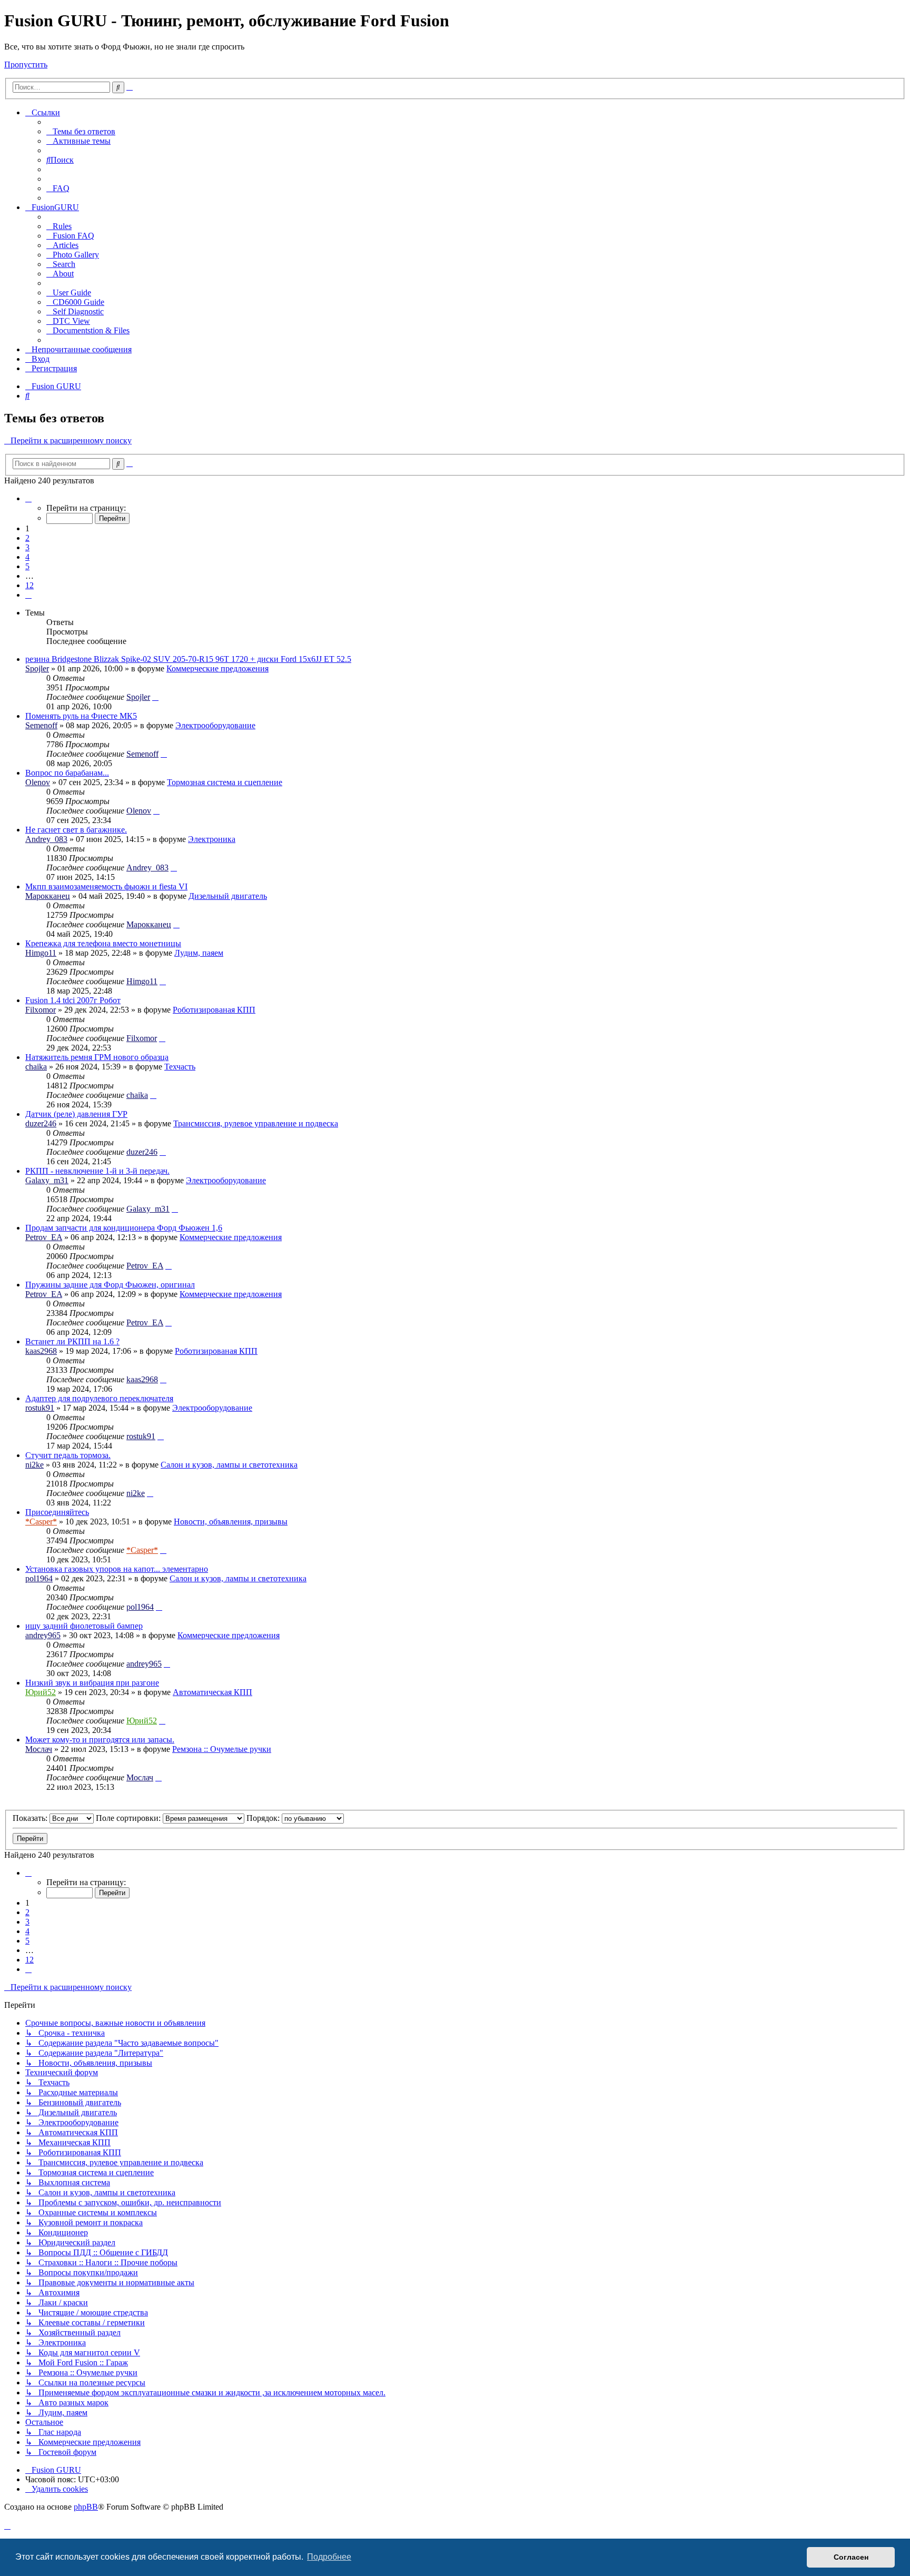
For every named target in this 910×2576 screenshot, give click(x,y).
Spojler (37, 668)
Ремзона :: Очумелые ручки (222, 1749)
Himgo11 (41, 953)
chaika (36, 1067)
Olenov (38, 782)
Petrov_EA (44, 1237)
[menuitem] (81, 131)
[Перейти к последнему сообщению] (155, 697)
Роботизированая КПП (214, 1010)
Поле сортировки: (129, 1818)
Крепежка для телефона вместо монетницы (103, 943)
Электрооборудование (215, 725)
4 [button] (27, 557)
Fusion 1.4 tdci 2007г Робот (73, 1000)
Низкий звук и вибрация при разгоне (92, 1683)
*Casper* (41, 1522)
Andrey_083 (46, 839)
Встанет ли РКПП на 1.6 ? (72, 1341)
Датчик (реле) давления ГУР (76, 1114)
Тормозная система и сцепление (225, 782)
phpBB (86, 2507)
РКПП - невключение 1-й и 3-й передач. (97, 1171)
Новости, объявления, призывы (231, 1522)
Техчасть (180, 1067)
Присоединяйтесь (57, 1512)
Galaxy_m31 (47, 1180)
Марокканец (48, 896)
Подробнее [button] (329, 2557)
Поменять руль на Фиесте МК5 (81, 716)
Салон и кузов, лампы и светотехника (229, 1465)
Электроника (212, 839)
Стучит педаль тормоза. (68, 1455)
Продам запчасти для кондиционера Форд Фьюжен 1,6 (124, 1228)
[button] (28, 498)
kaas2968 (41, 1351)
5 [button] (27, 566)
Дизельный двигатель (228, 896)
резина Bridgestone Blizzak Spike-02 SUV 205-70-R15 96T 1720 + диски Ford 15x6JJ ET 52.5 (188, 659)
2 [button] (27, 538)
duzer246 (41, 1123)
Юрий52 (41, 1692)
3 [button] (27, 547)
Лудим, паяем (199, 953)
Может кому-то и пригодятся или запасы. (100, 1740)
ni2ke (34, 1465)
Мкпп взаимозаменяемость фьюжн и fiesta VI (106, 886)
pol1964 (39, 1578)
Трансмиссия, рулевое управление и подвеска (256, 1123)
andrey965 (43, 1635)
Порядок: (264, 1818)
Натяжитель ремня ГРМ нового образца (97, 1057)
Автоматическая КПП (212, 1692)
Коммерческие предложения (217, 668)
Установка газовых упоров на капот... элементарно (117, 1569)
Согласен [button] (851, 2557)
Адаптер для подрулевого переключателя (99, 1398)
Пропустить (26, 65)
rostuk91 (40, 1408)
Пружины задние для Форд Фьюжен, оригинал (110, 1285)
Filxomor (41, 1010)
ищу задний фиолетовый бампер (84, 1626)
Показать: (31, 1818)
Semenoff (41, 725)
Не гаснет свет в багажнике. (76, 830)
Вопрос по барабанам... (67, 773)
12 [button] (29, 585)
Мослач (39, 1749)
